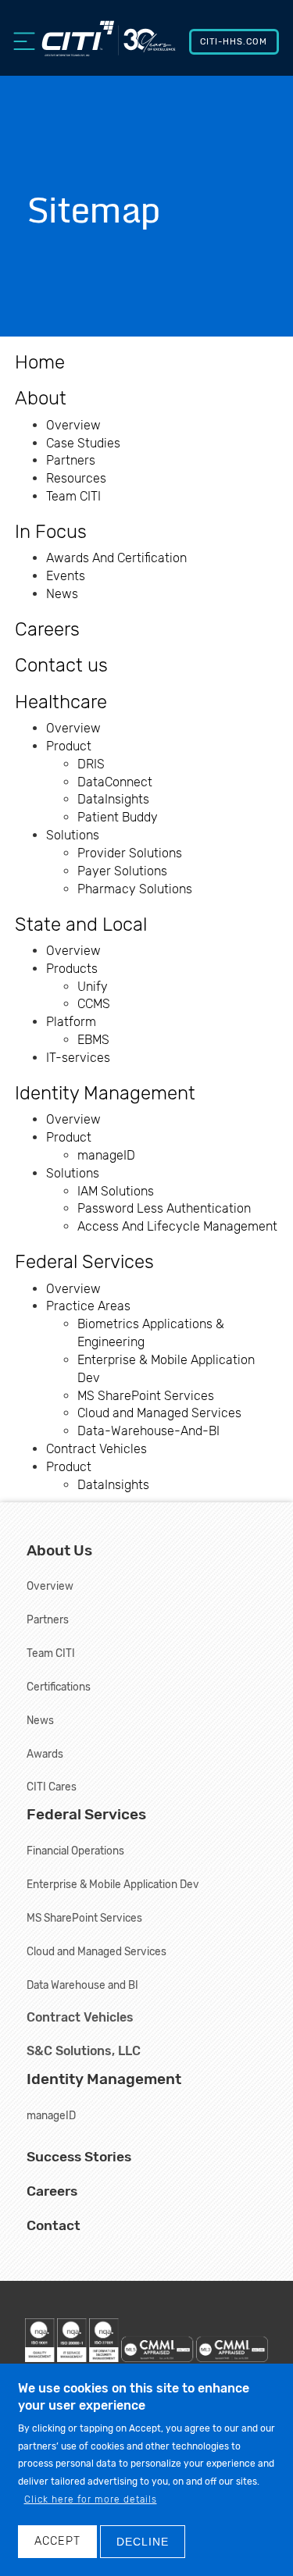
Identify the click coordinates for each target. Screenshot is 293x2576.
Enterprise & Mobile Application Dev (113, 1884)
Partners (71, 460)
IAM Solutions (116, 1191)
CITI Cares (52, 1787)
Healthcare (61, 702)
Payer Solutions (122, 871)
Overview (73, 425)
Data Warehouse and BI (82, 1985)
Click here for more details (91, 2499)
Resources (76, 478)
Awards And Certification (116, 558)
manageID (106, 1155)
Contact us (61, 665)
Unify (93, 987)
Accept (57, 2541)
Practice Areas (88, 1306)
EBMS (93, 1040)
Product (69, 746)
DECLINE (143, 2542)
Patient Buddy (118, 817)
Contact (54, 2225)
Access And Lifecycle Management (177, 1226)
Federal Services (84, 1262)
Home (40, 362)
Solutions (73, 835)
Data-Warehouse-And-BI (148, 1431)
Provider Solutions (130, 853)
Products (72, 969)
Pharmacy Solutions (135, 889)
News (62, 594)
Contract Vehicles (96, 1449)
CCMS (94, 1004)
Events (66, 576)
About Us (59, 1550)
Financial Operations (75, 1851)
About (41, 398)
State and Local (81, 925)
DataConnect (115, 782)
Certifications (59, 1687)
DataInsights (113, 799)
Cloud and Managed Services (159, 1413)
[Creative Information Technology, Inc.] (108, 46)
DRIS (91, 764)
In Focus (51, 532)
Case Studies (83, 443)
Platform (71, 1022)
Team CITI (73, 496)
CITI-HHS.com (234, 42)
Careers (47, 629)
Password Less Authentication (164, 1208)
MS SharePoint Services (146, 1396)
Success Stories (79, 2157)
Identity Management (105, 1093)
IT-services (78, 1058)
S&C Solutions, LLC (84, 2051)
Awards (45, 1754)
